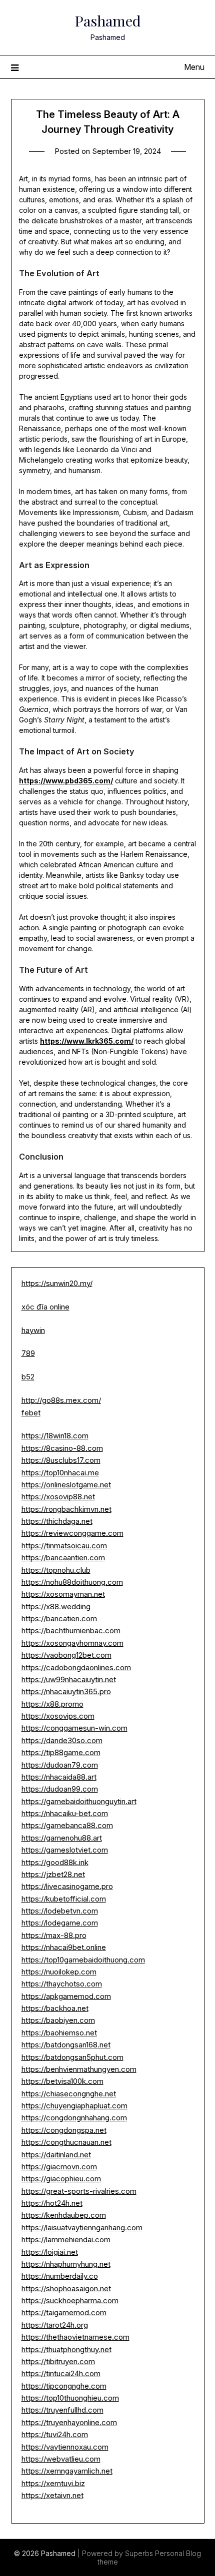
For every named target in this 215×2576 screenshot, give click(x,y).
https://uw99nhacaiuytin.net (69, 1679)
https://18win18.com (55, 1436)
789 (28, 1353)
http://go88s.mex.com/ (61, 1400)
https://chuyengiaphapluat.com (74, 2106)
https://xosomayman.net (63, 1594)
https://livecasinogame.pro (67, 1886)
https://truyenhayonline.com (69, 2422)
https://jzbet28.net (53, 1874)
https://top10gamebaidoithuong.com (83, 1960)
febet (31, 1413)
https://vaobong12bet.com (66, 1655)
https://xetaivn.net (52, 2495)
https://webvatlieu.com (61, 2459)
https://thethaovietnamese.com (75, 2337)
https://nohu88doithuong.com (72, 1582)
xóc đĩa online (45, 1307)
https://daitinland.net (56, 2155)
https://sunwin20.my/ (57, 1283)
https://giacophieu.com (61, 2179)
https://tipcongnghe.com (64, 2386)
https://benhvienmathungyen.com (79, 2069)
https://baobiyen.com (58, 2020)
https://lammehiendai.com (66, 2240)
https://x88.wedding (56, 1607)
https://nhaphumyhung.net (66, 2264)
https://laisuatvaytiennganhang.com (82, 2228)
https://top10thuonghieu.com (70, 2398)
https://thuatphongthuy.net (66, 2349)
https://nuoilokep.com (59, 1972)
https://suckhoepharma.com (70, 2300)
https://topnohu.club (56, 1570)
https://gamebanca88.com (67, 1825)
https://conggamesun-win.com (74, 1728)
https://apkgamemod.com (66, 1996)
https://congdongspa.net (64, 2130)
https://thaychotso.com (62, 1984)
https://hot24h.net (52, 2203)
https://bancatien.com (59, 1618)
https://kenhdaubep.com (64, 2215)
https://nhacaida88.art (59, 1777)
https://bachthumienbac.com (71, 1630)
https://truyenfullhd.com (62, 2410)
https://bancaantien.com (63, 1558)
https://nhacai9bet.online (64, 1947)
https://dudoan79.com (60, 1765)
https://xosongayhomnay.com (72, 1643)
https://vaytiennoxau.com (65, 2447)
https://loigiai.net (50, 2252)
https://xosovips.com (58, 1716)
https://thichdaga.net (57, 1521)
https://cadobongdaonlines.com (76, 1667)
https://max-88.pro (54, 1935)
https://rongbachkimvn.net (66, 1509)
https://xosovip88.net (58, 1497)
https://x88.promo (52, 1704)
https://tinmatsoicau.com (64, 1546)
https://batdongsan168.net (66, 2045)
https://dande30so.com (62, 1740)
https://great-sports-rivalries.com (79, 2191)
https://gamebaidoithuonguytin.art (79, 1801)
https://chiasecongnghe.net (69, 2094)
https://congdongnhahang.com (74, 2118)
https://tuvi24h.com (55, 2434)
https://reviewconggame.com (72, 1533)
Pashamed (108, 20)
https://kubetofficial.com (64, 1899)
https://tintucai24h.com (61, 2373)
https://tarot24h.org (55, 2325)
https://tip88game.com (61, 1752)
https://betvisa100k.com (62, 2081)
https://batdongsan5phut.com (72, 2057)
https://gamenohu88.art (62, 1838)
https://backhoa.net (55, 2008)
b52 (28, 1377)
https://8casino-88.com (62, 1448)
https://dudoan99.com (60, 1789)
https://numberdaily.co (60, 2276)
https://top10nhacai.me (60, 1473)
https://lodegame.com (60, 1923)
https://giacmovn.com (59, 2167)
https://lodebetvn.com (60, 1911)
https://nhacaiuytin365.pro (66, 1691)
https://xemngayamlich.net (67, 2471)
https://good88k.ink (55, 1862)
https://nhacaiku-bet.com (65, 1813)
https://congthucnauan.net (66, 2142)
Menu (194, 67)
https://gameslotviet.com (65, 1850)
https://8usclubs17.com (61, 1460)
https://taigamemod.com (64, 2312)
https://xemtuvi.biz (53, 2483)
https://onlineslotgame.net (66, 1485)
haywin (33, 1330)
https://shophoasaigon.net (66, 2288)
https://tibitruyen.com (58, 2361)
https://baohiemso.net (59, 2033)
